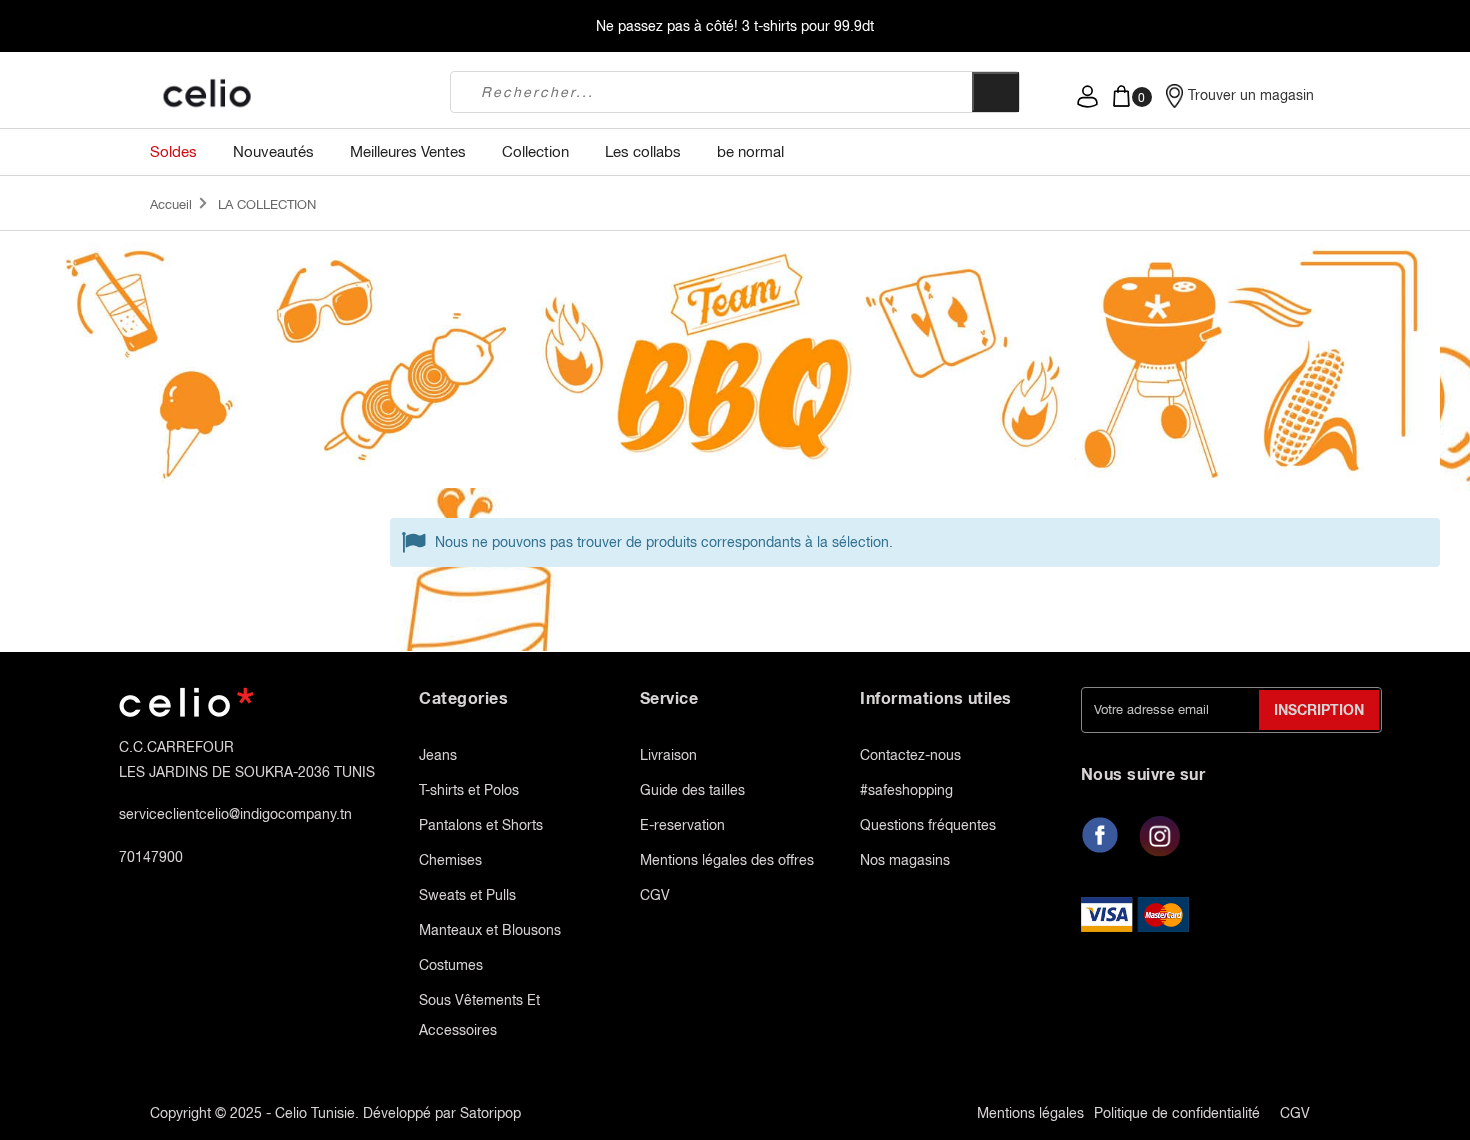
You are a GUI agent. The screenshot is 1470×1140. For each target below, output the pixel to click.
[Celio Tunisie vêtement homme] (285, 95)
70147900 (151, 857)
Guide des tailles (692, 790)
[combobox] (711, 92)
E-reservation (682, 825)
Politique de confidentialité (1177, 1113)
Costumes (451, 965)
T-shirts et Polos (469, 790)
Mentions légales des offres (727, 860)
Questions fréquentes (928, 825)
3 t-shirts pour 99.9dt (808, 26)
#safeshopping (906, 790)
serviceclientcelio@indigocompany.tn (235, 814)
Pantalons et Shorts (481, 825)
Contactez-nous (910, 755)
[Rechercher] (995, 92)
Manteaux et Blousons (490, 930)
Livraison (668, 755)
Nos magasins (905, 860)
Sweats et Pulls (467, 895)
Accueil (171, 204)
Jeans (438, 755)
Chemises (450, 860)
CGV (655, 895)
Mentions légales (1030, 1113)
